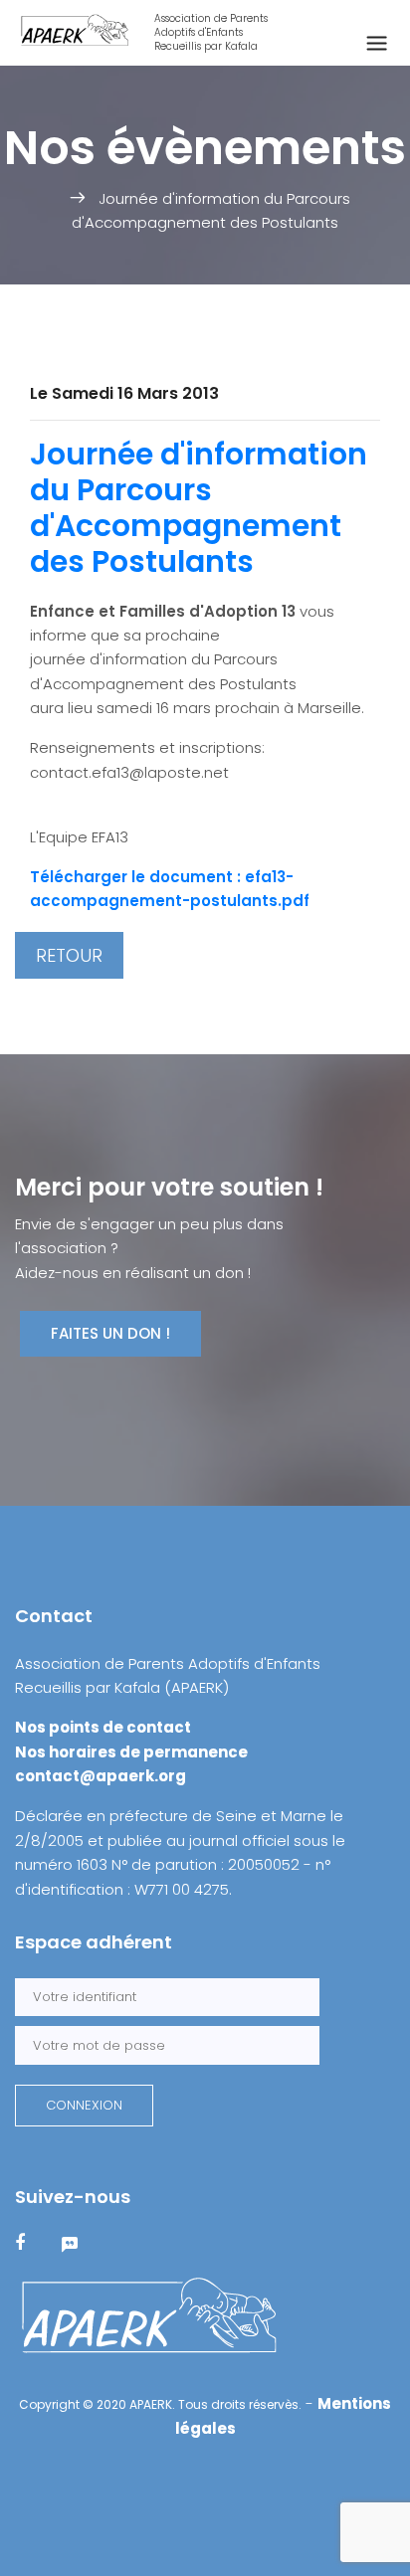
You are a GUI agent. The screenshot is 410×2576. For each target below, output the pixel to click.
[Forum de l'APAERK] (82, 2243)
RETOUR (69, 955)
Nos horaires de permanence (131, 1752)
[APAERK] (150, 2316)
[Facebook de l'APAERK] (32, 2243)
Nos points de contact (103, 1727)
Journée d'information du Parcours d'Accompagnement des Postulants (199, 508)
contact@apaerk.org (101, 1776)
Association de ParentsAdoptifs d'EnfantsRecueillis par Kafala (211, 33)
